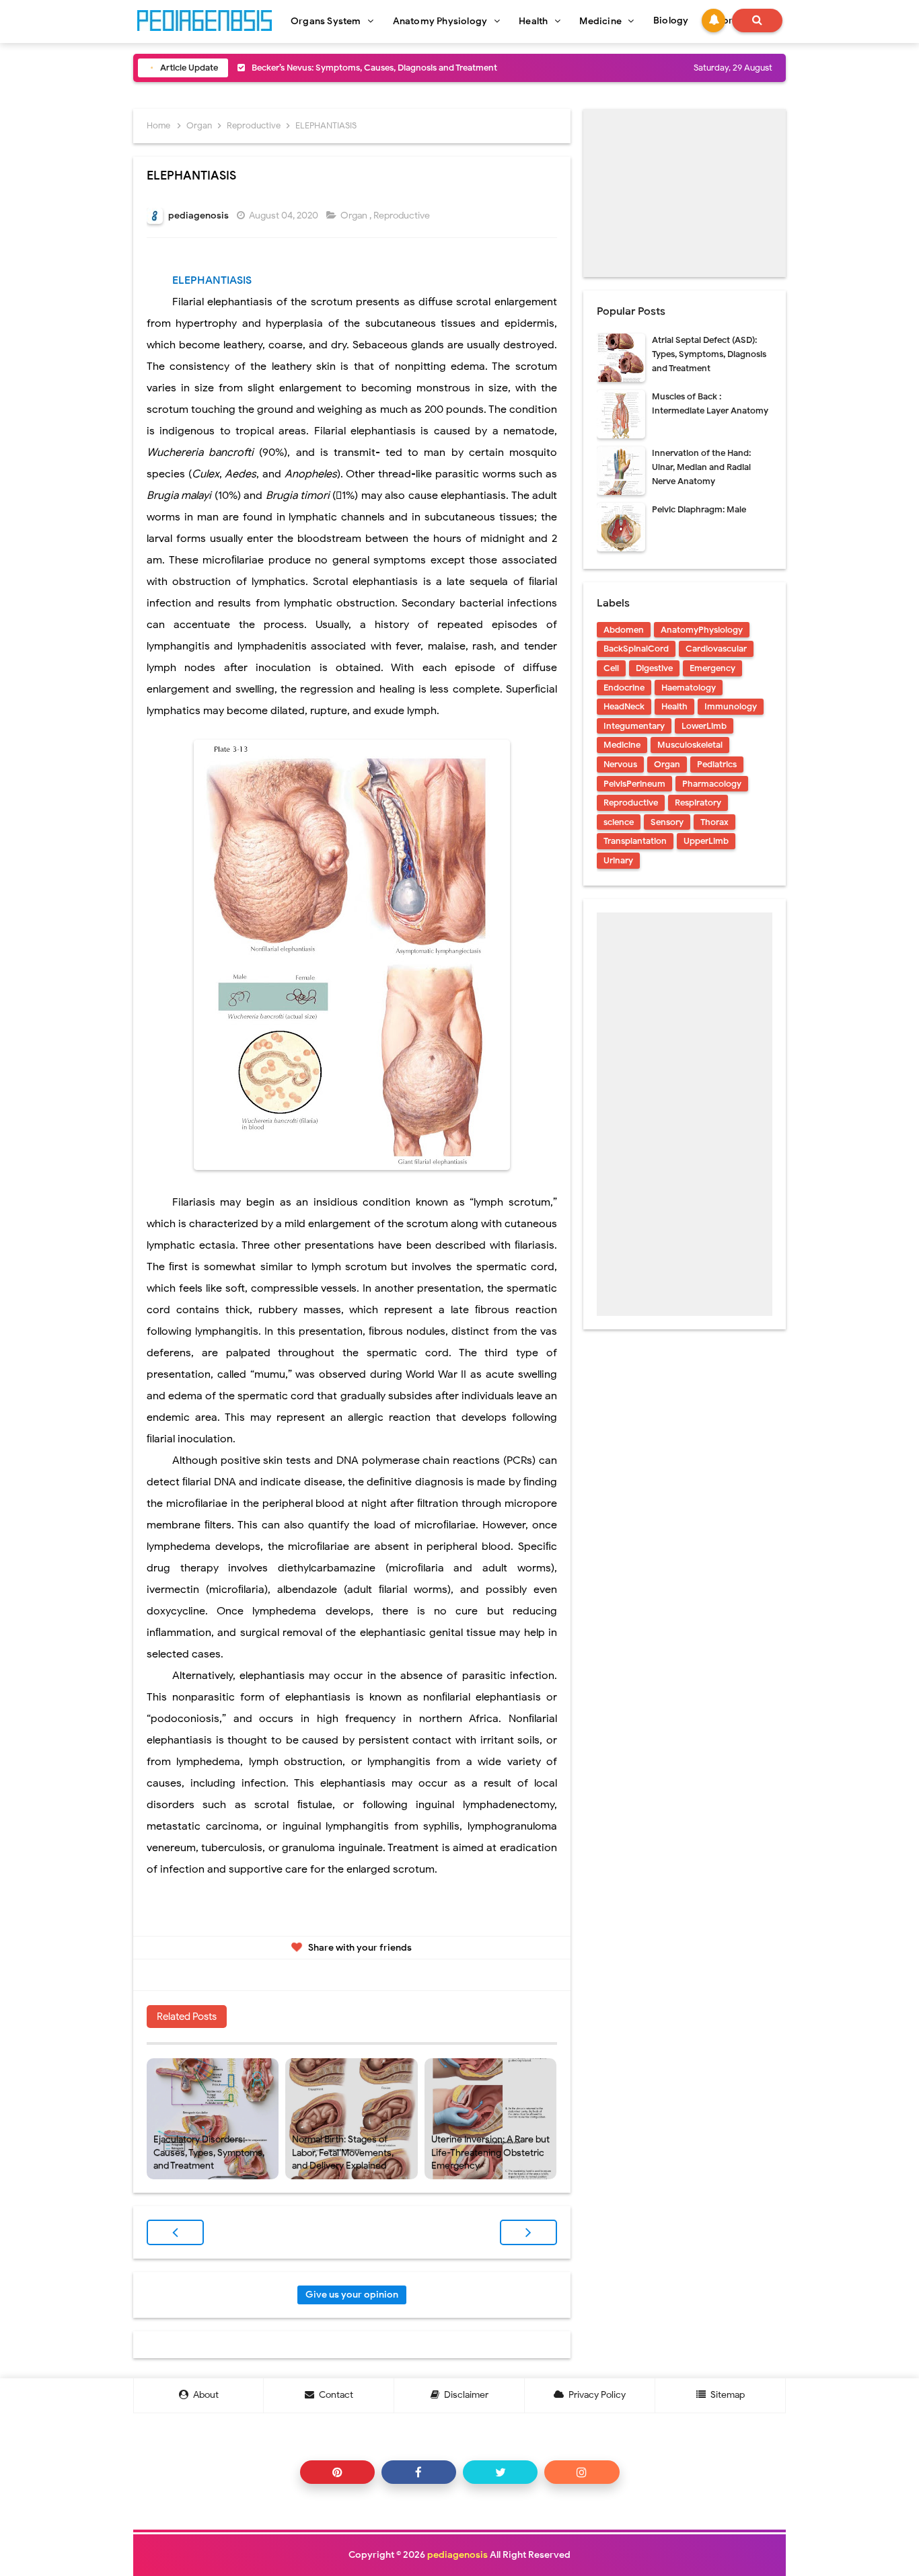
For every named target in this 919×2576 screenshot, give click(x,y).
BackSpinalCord (636, 649)
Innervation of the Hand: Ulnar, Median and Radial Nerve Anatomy (701, 467)
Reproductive (403, 216)
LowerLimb (704, 726)
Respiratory (698, 803)
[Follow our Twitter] (500, 2472)
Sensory (667, 822)
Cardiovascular (716, 649)
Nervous (620, 764)
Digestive (654, 668)
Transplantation (635, 841)
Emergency (712, 668)
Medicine (622, 745)
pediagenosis (457, 2555)
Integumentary (634, 726)
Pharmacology (712, 784)
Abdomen (624, 630)
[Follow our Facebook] (419, 2472)
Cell (611, 668)
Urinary (618, 860)
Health (674, 706)
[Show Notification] (713, 21)
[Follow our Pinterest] (337, 2472)
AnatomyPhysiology (702, 630)
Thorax (714, 822)
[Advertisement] (685, 193)
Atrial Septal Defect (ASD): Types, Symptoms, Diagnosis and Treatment (709, 354)
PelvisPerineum (634, 784)
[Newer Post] (175, 2232)
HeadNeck (624, 706)
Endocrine (624, 688)
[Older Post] (528, 2232)
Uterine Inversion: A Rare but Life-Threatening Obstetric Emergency (490, 2152)
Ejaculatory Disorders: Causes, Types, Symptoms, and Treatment (209, 2152)
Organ (355, 216)
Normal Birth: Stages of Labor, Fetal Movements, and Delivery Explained (343, 2152)
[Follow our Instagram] (582, 2472)
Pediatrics (717, 764)
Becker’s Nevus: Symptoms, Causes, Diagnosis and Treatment (374, 68)
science (619, 822)
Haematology (689, 688)
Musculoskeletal (690, 745)
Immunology (731, 706)
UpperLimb (706, 841)
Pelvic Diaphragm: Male (699, 509)
